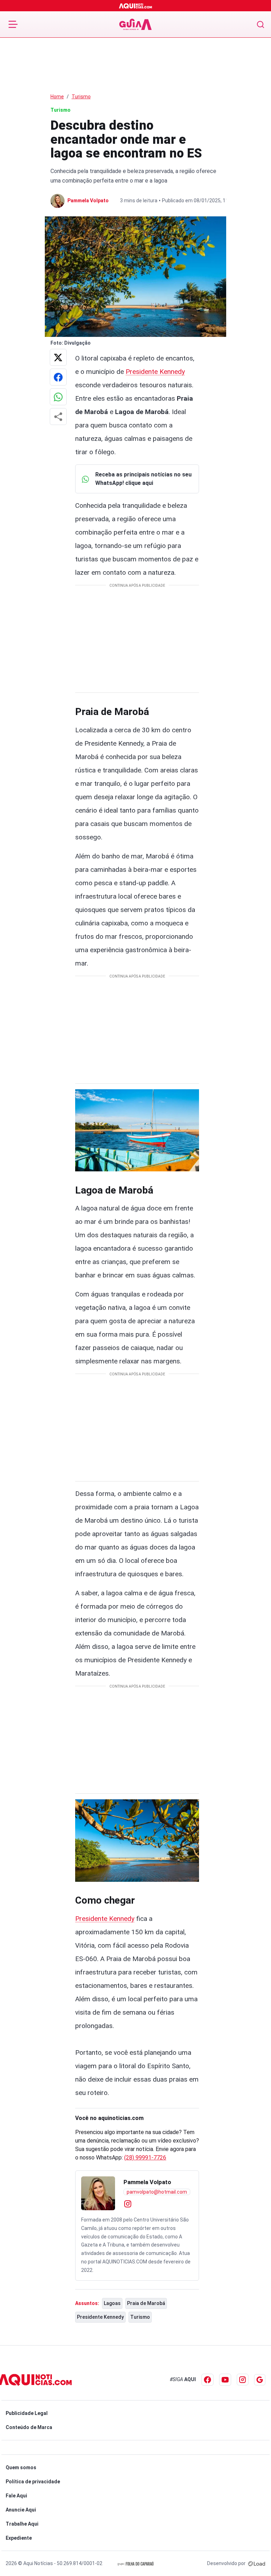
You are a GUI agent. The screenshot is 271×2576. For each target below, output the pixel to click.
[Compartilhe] (58, 417)
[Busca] (261, 24)
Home (57, 97)
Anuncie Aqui (21, 2510)
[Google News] (260, 2380)
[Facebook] (207, 2380)
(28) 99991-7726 (145, 2158)
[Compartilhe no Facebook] (58, 377)
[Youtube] (225, 2380)
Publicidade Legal (27, 2413)
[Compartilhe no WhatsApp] (58, 397)
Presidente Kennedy (155, 372)
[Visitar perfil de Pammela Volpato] (98, 2193)
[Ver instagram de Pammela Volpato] (128, 2203)
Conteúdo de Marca (29, 2427)
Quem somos (21, 2467)
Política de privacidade (33, 2482)
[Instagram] (243, 2380)
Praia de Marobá (146, 2303)
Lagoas (112, 2303)
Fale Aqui (16, 2496)
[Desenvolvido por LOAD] (257, 2563)
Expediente (19, 2538)
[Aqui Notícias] (136, 6)
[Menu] (13, 24)
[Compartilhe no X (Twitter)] (58, 357)
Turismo (81, 97)
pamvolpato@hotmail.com (157, 2192)
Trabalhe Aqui (22, 2524)
